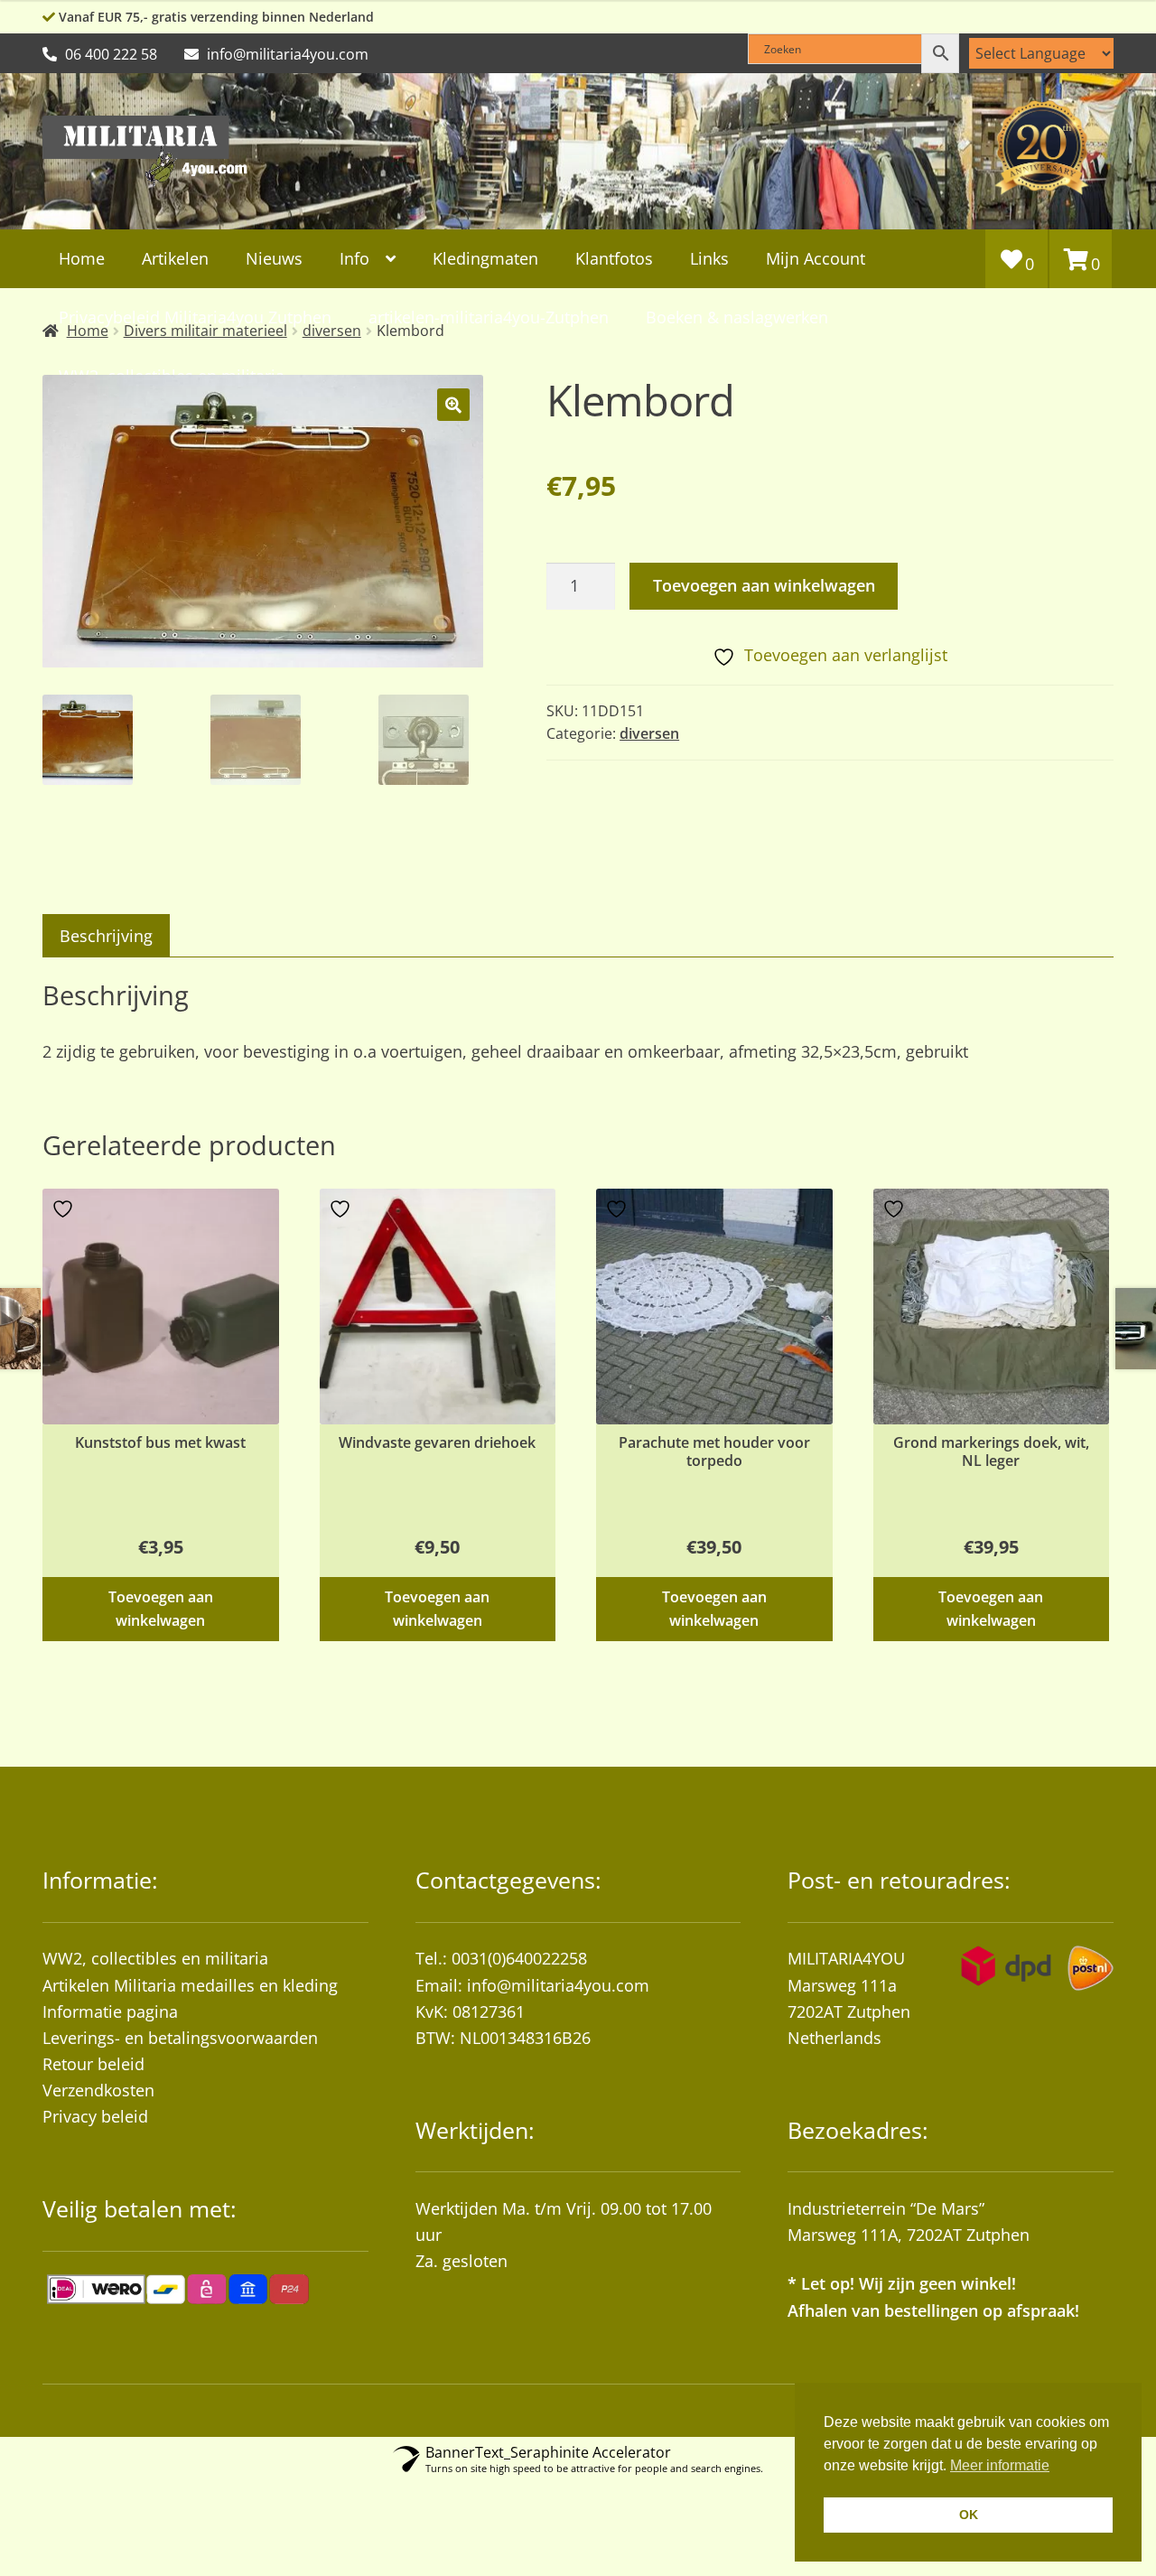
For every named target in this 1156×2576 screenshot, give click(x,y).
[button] (453, 405)
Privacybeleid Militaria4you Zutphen (195, 317)
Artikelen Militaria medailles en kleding (190, 1985)
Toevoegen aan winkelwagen (764, 585)
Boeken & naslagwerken (737, 317)
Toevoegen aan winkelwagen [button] (161, 1608)
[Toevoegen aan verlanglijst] (65, 1209)
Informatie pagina (110, 2011)
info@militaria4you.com (558, 1985)
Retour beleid (93, 2064)
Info (354, 258)
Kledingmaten (485, 258)
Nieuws (274, 258)
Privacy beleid (95, 2116)
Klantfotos (614, 258)
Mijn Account (816, 258)
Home (82, 258)
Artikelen (175, 258)
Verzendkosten (98, 2090)
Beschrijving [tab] (106, 936)
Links (709, 258)
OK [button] (969, 2515)
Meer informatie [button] (1000, 2465)
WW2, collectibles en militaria (155, 1958)
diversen (649, 733)
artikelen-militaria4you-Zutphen (489, 317)
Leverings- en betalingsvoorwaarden (180, 2038)
